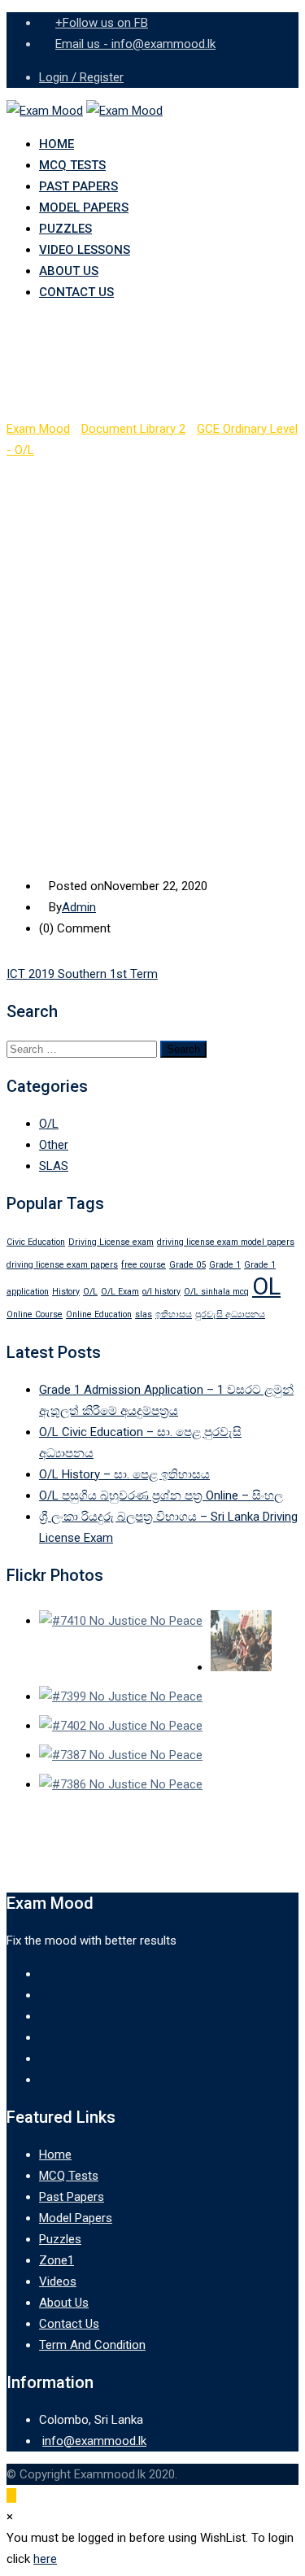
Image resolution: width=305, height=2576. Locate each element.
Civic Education (36, 1242)
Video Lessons (85, 250)
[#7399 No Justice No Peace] (121, 1696)
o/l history (161, 1292)
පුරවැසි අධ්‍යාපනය (230, 1314)
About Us (69, 271)
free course (144, 1265)
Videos (58, 2281)
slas (144, 1314)
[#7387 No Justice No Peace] (121, 1755)
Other (54, 1145)
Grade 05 (187, 1265)
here (45, 2559)
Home (57, 144)
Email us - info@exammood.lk (135, 44)
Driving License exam (111, 1242)
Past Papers (78, 186)
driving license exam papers (62, 1265)
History (66, 1292)
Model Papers (84, 207)
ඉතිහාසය (174, 1314)
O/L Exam (120, 1292)
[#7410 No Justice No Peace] (121, 1621)
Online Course (35, 1314)
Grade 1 (225, 1265)
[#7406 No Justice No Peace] (241, 1644)
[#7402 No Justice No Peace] (121, 1726)
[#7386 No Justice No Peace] (121, 1784)
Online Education (99, 1314)
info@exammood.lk (94, 2441)
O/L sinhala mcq (216, 1292)
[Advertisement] (152, 621)
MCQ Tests (72, 165)
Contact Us (76, 292)
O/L (49, 1124)
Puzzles (65, 229)
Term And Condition (92, 2345)
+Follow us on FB (102, 23)
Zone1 (57, 2260)
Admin (79, 907)
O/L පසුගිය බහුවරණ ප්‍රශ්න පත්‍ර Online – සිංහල (161, 1495)
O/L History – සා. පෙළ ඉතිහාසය (124, 1474)
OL (266, 1286)
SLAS (54, 1166)
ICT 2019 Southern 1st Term (82, 974)
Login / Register (81, 77)
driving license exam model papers (226, 1242)
